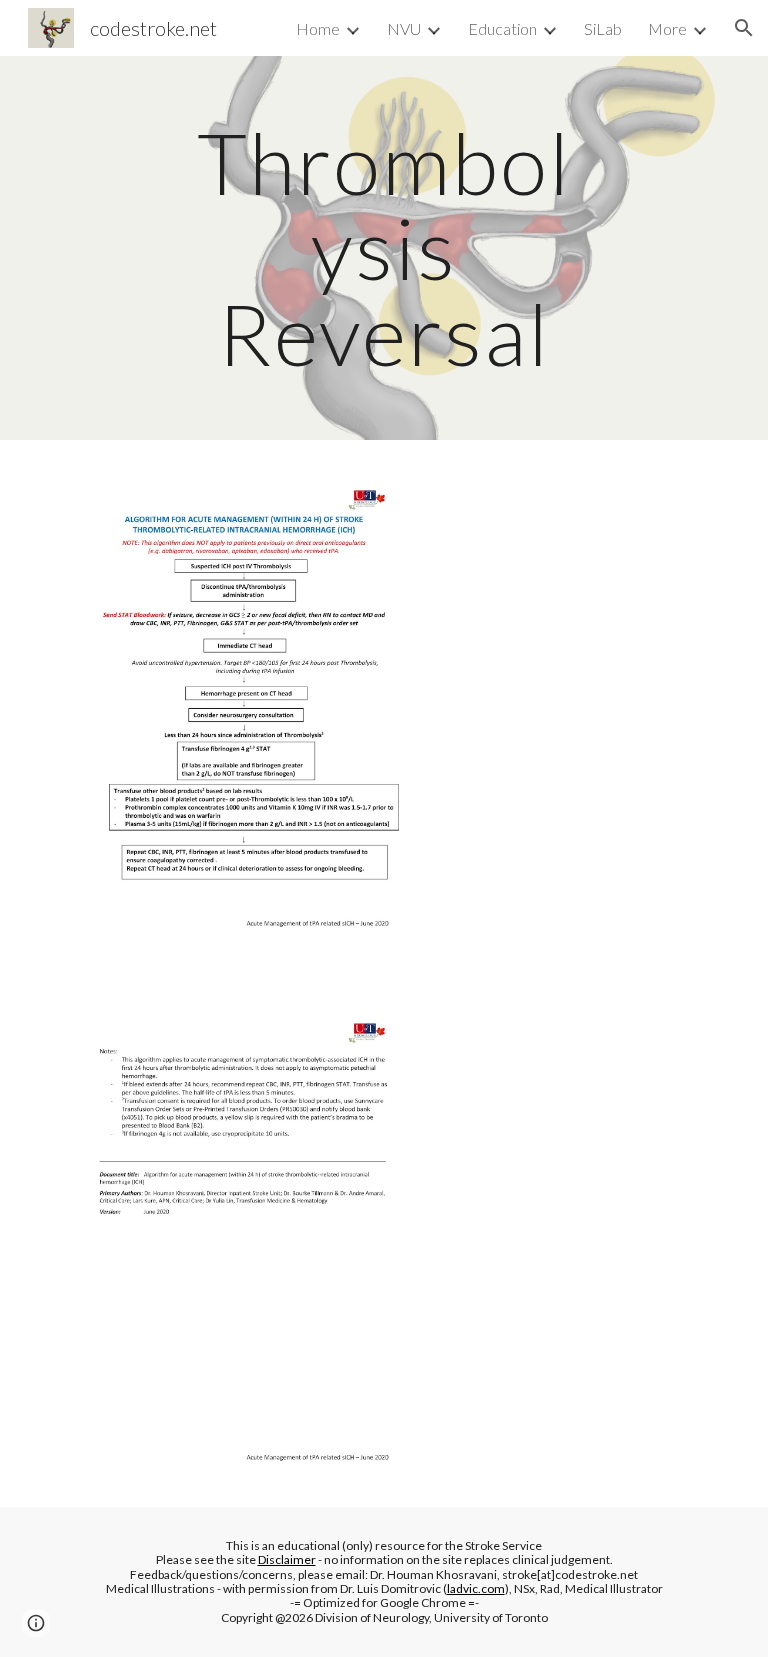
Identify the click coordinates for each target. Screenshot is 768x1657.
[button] (744, 28)
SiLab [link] (603, 28)
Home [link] (318, 28)
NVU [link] (404, 28)
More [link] (667, 28)
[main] (383, 248)
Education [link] (502, 28)
